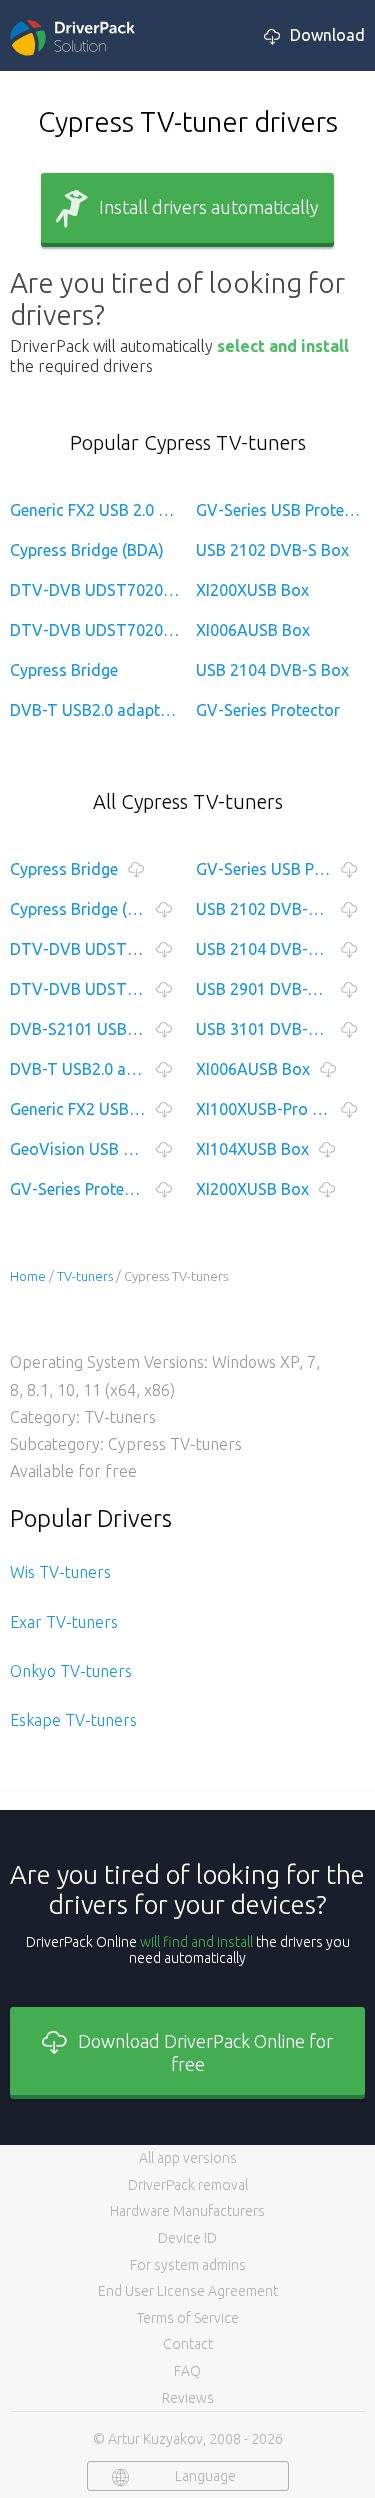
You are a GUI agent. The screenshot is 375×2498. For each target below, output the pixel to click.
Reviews (188, 2398)
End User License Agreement (188, 2291)
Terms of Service (188, 2318)
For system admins (188, 2265)
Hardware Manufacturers (187, 2211)
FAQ (187, 2371)
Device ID (187, 2238)
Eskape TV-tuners (73, 1720)
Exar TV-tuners (64, 1622)
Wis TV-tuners (60, 1572)
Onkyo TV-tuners (71, 1671)
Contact (188, 2344)
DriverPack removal (188, 2185)
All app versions (188, 2158)
